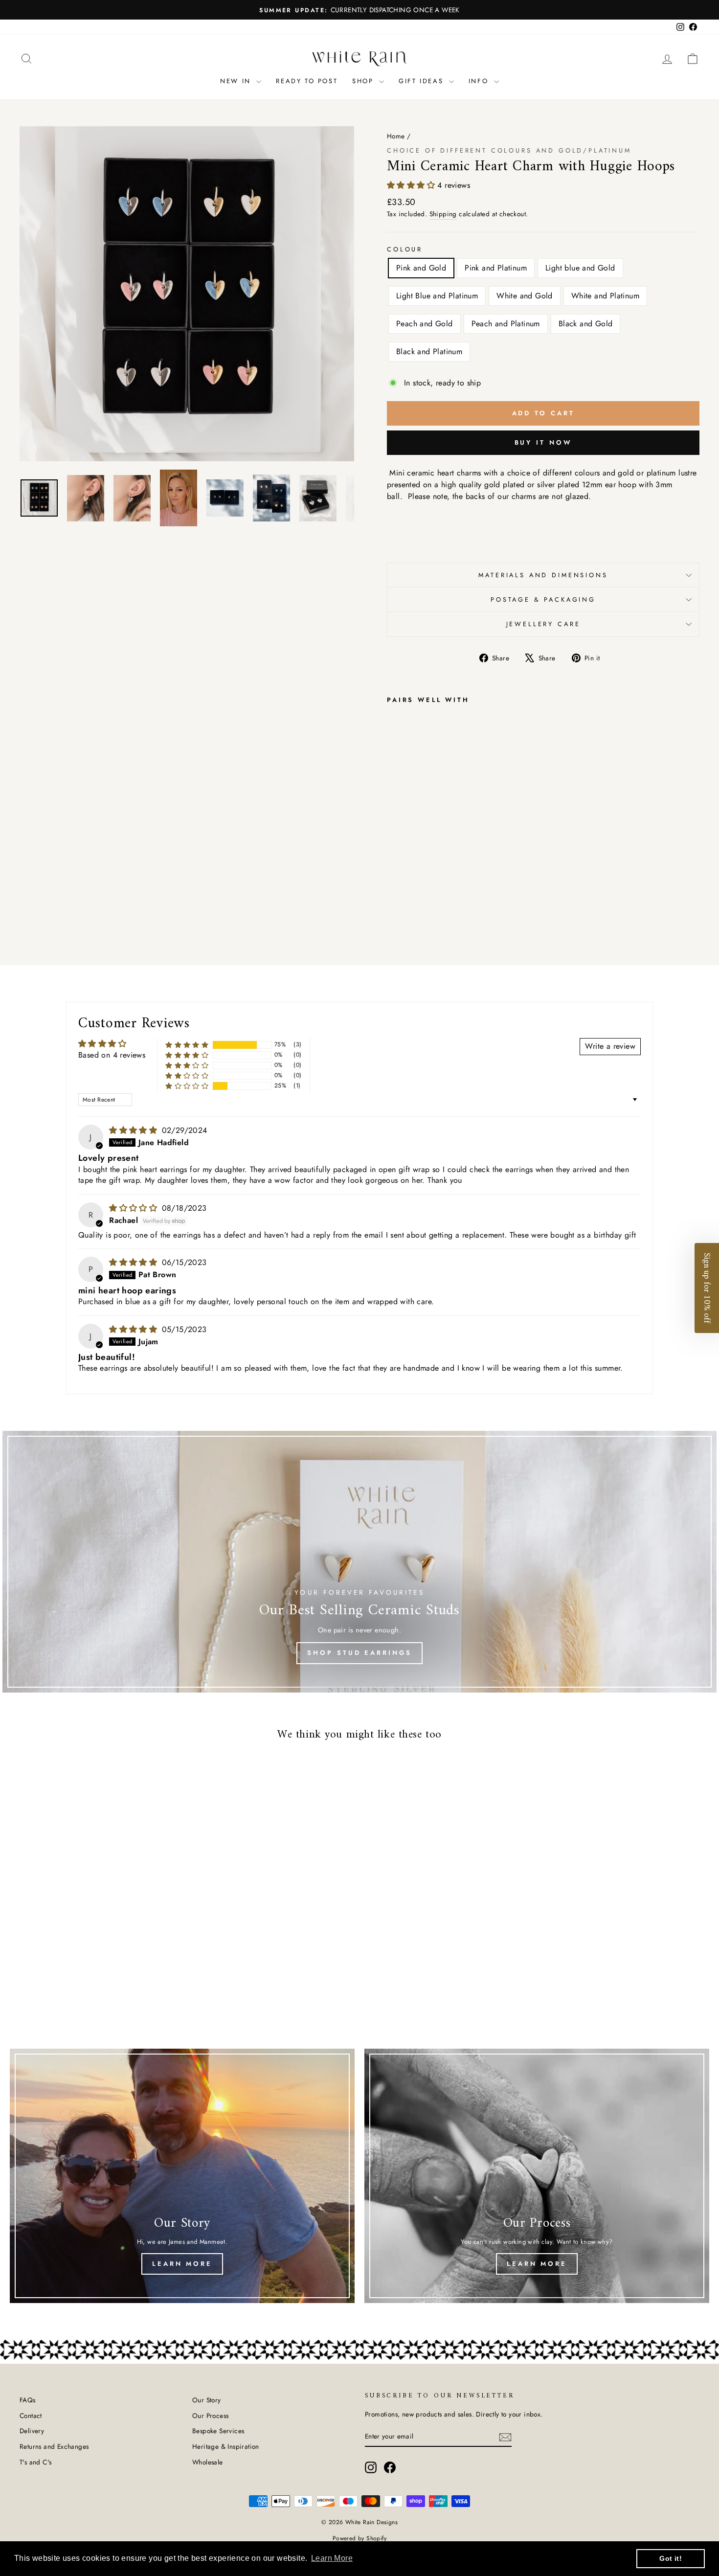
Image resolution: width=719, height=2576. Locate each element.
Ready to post (307, 81)
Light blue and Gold (580, 268)
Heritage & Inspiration (226, 2446)
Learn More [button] (332, 2558)
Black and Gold (586, 324)
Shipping (443, 214)
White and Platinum (605, 296)
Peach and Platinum (506, 324)
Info (480, 81)
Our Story (207, 2400)
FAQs (28, 2400)
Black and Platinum (429, 351)
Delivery (32, 2431)
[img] (134, 1130)
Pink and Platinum (496, 268)
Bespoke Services (218, 2431)
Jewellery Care (543, 624)
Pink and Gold (421, 268)
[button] (412, 185)
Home (396, 136)
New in (237, 81)
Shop (364, 81)
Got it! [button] (671, 2558)
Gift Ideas (423, 81)
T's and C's (35, 2462)
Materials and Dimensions (543, 575)
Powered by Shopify (359, 2538)
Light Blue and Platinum (437, 296)
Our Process (210, 2416)
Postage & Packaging (543, 599)
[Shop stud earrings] (359, 1562)
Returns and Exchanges (54, 2446)
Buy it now (543, 442)
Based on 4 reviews (112, 1055)
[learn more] (182, 2176)
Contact (31, 2416)
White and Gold (525, 296)
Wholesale (208, 2462)
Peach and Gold (425, 324)
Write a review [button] (610, 1046)
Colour (405, 249)
